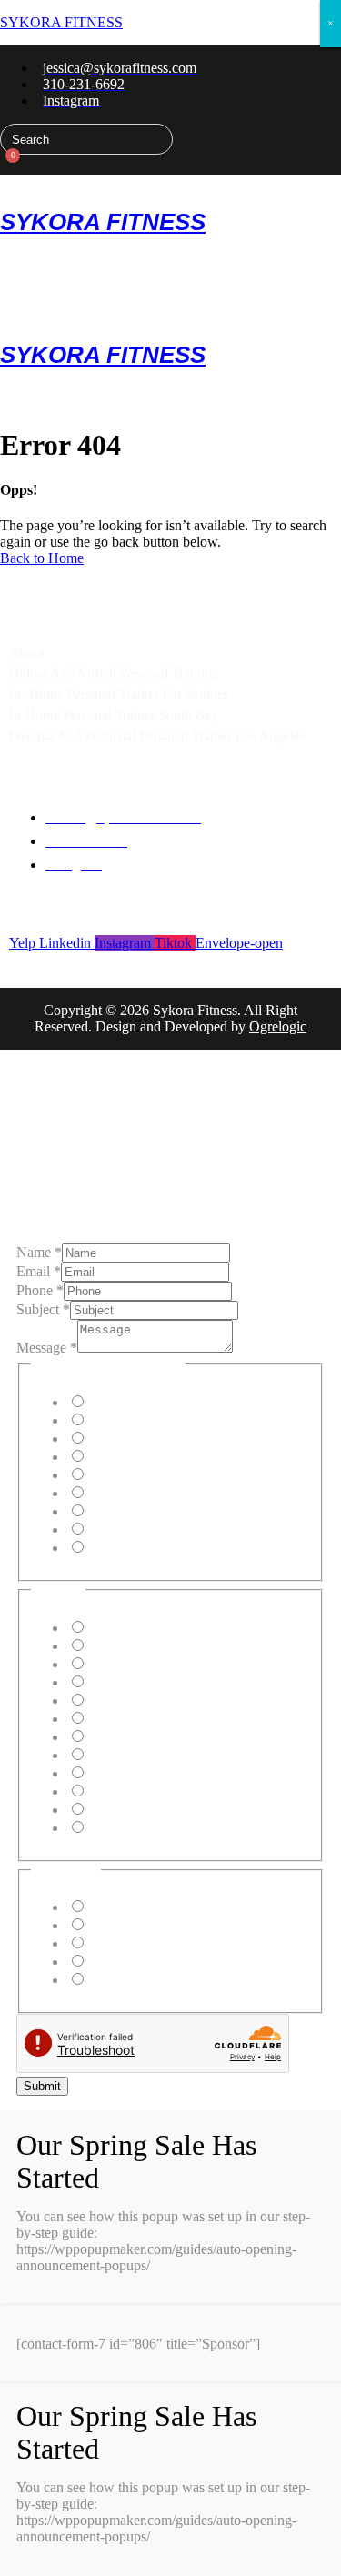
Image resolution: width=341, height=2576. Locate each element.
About (27, 652)
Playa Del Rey (128, 1664)
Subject (43, 1309)
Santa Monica (126, 1719)
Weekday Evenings (142, 1943)
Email (39, 1271)
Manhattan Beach (137, 1628)
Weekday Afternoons (147, 1925)
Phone (40, 1290)
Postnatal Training (138, 1457)
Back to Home (42, 558)
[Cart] (7, 165)
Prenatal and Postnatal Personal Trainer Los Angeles (157, 736)
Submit (42, 2086)
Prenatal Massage (136, 1511)
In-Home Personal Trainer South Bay (114, 715)
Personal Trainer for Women (167, 1493)
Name (39, 1252)
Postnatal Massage (139, 1529)
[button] (170, 181)
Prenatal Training (135, 1439)
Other (103, 1548)
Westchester (120, 1810)
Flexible (110, 1980)
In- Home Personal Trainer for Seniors (118, 694)
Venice (106, 1737)
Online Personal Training (158, 1420)
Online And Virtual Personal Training (114, 673)
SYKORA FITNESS (61, 22)
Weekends (116, 1962)
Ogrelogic (278, 1026)
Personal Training (137, 1402)
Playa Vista (119, 1701)
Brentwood (119, 1773)
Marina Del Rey (133, 1682)
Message (47, 1348)
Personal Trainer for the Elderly (176, 1475)
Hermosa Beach (132, 1646)
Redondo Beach (133, 1755)
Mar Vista (115, 1791)
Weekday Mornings (143, 1907)
